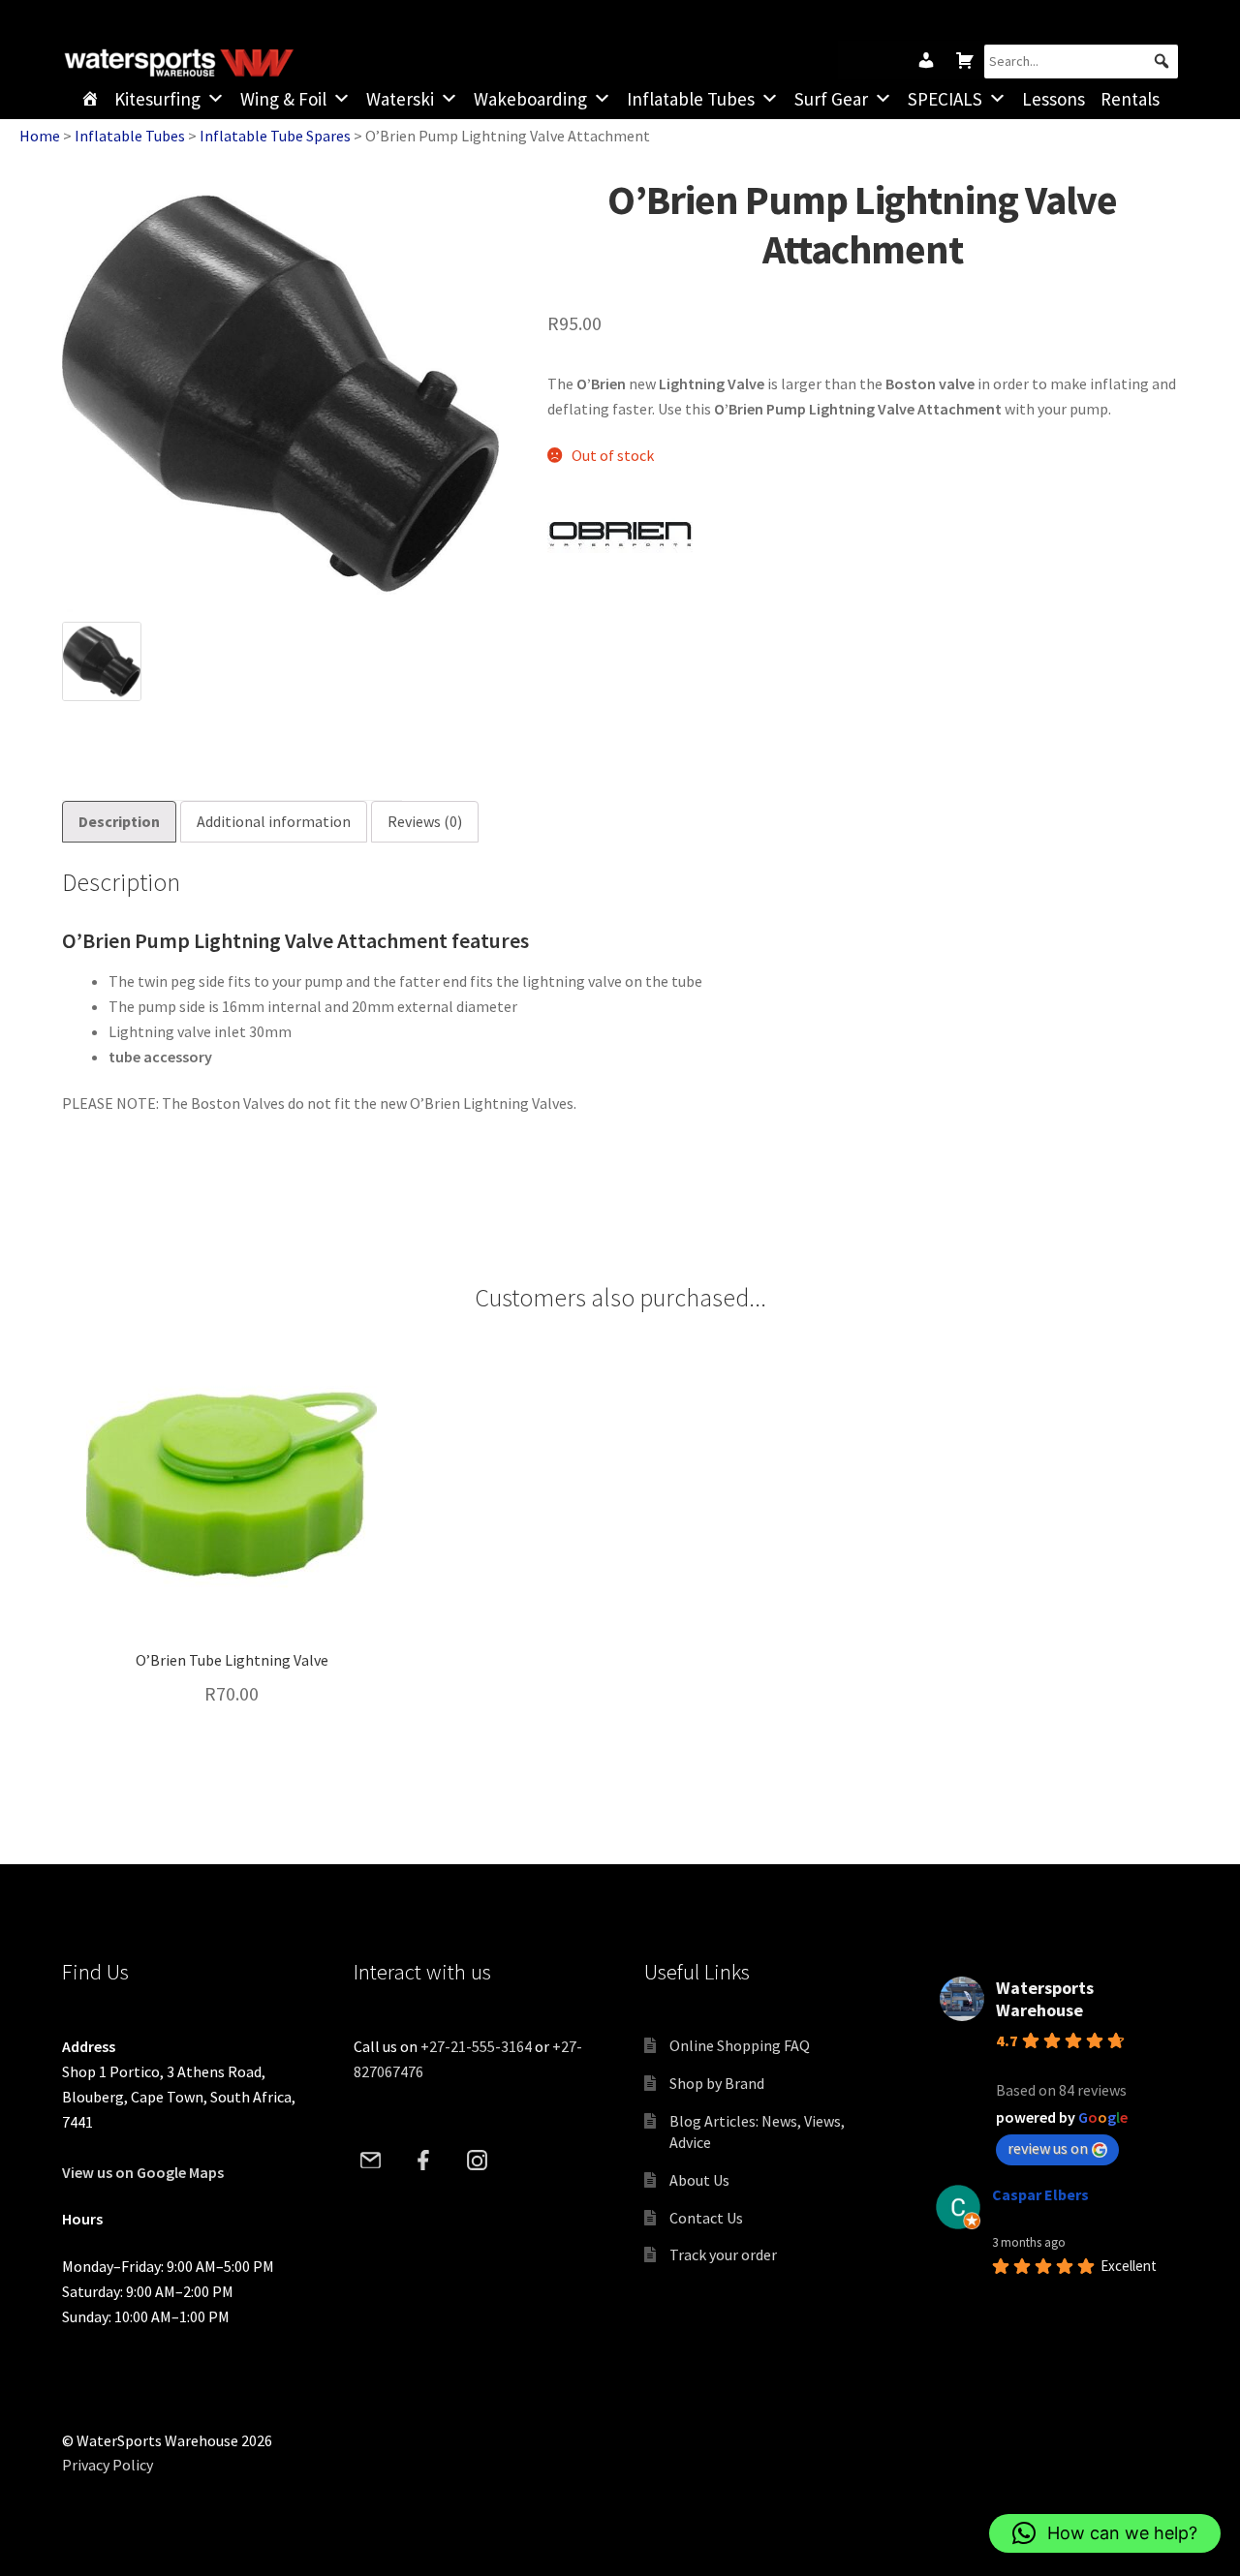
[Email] (371, 2160)
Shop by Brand (717, 2083)
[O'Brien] (620, 538)
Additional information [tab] (274, 821)
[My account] (926, 60)
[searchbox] (1081, 61)
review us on (1048, 2148)
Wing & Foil (283, 99)
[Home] (90, 99)
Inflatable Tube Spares (275, 136)
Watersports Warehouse (1045, 1999)
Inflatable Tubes (691, 99)
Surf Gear (831, 99)
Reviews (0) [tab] (425, 821)
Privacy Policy (108, 2465)
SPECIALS (945, 99)
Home (40, 136)
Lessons (1054, 99)
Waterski (400, 99)
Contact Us (706, 2218)
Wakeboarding (530, 99)
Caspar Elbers (1040, 2194)
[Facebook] (424, 2160)
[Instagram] (478, 2160)
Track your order (723, 2254)
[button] (1161, 61)
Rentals (1130, 99)
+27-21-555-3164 (476, 2046)
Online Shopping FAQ (740, 2045)
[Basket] (965, 60)
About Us (699, 2180)
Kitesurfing (157, 99)
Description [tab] (119, 821)
